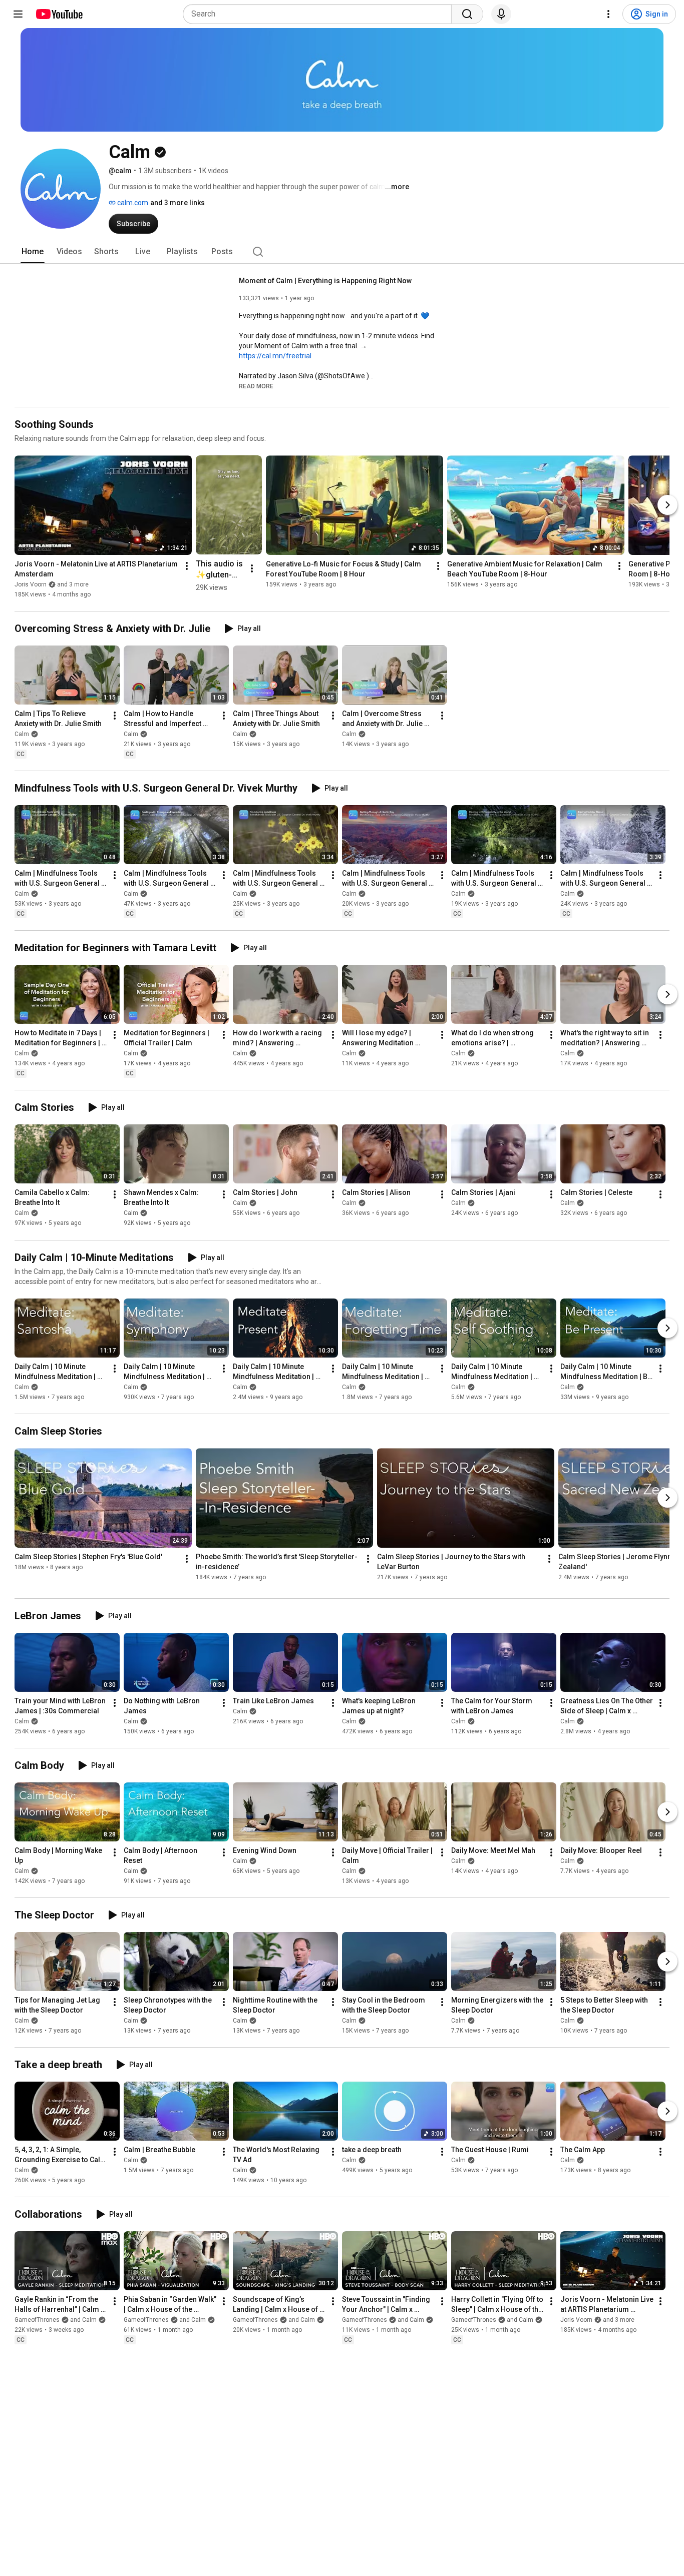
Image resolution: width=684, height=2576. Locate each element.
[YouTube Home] (59, 14)
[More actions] (187, 566)
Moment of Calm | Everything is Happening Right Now (325, 281)
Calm (22, 734)
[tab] (33, 252)
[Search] (467, 14)
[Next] (667, 505)
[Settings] (608, 14)
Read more (256, 386)
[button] (256, 386)
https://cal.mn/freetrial (275, 356)
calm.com (132, 203)
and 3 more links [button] (178, 203)
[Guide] (18, 14)
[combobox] (320, 14)
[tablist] (342, 252)
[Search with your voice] (501, 14)
